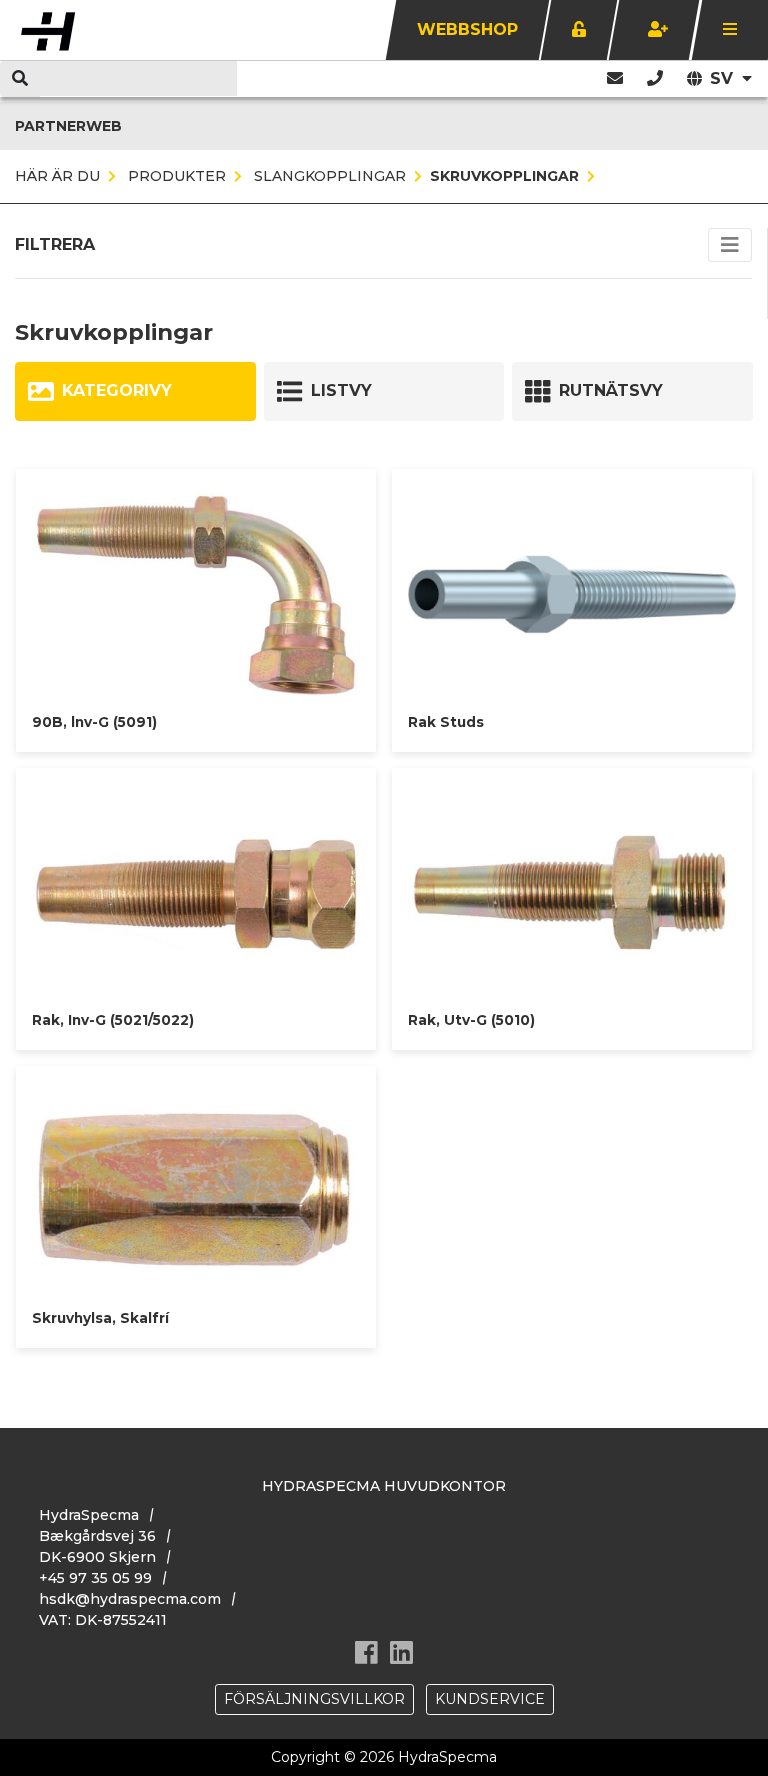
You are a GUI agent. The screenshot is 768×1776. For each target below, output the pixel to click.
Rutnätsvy (611, 390)
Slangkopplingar (328, 176)
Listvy (341, 390)
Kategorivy (117, 390)
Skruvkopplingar (504, 176)
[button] (655, 78)
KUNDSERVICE (490, 1699)
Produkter (175, 176)
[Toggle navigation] (730, 245)
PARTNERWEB (68, 126)
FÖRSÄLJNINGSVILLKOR (314, 1699)
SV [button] (724, 78)
